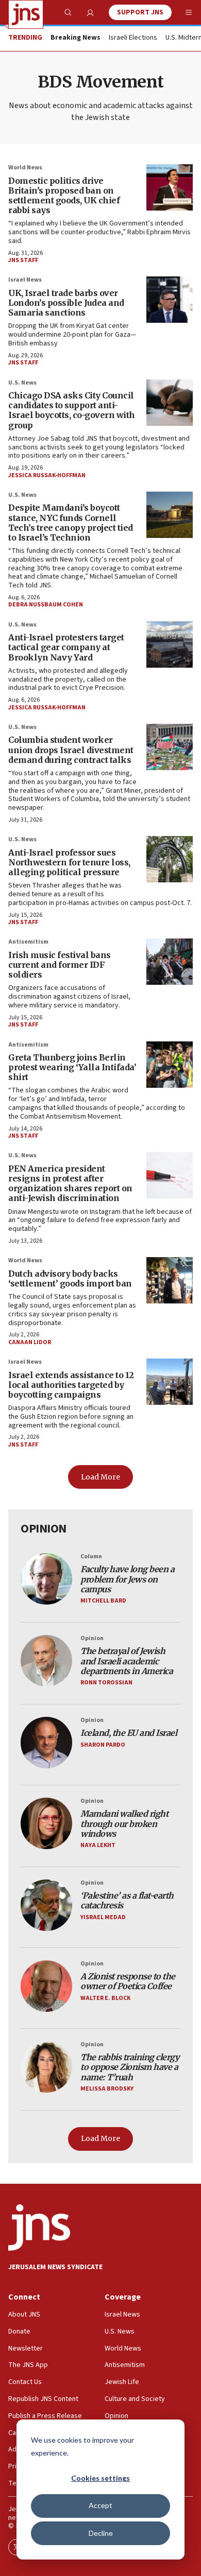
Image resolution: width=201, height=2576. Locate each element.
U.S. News (22, 383)
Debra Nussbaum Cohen (46, 605)
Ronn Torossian (106, 1683)
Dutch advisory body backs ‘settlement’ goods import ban (70, 1278)
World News (25, 168)
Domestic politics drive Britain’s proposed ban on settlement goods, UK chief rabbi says (64, 196)
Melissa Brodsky (107, 2089)
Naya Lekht (98, 1845)
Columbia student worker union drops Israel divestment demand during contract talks (71, 750)
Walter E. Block (105, 1998)
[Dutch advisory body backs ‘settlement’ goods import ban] (170, 1280)
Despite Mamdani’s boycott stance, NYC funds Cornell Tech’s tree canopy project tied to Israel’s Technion (71, 523)
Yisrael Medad (103, 1917)
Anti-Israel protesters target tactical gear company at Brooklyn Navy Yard (66, 647)
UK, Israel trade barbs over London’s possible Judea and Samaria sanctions (66, 303)
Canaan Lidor (30, 1342)
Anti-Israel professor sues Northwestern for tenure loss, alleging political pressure (69, 862)
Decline (101, 2533)
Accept (100, 2505)
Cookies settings (100, 2478)
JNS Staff (23, 260)
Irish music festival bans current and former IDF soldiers (60, 965)
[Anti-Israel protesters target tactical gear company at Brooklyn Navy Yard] (170, 645)
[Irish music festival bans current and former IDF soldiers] (170, 962)
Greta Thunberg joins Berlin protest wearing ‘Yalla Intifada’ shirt (72, 1067)
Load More (100, 1477)
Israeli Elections (133, 38)
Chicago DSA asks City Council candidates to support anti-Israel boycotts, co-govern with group (72, 410)
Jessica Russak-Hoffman (47, 475)
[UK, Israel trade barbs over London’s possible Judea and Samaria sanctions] (170, 300)
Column (91, 1556)
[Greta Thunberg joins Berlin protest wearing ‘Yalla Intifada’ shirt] (170, 1065)
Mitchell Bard (103, 1601)
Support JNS (140, 12)
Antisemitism (28, 942)
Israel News (25, 280)
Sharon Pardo (103, 1745)
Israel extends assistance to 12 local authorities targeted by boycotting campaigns (71, 1385)
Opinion (92, 1638)
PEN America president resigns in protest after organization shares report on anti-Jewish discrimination (70, 1183)
